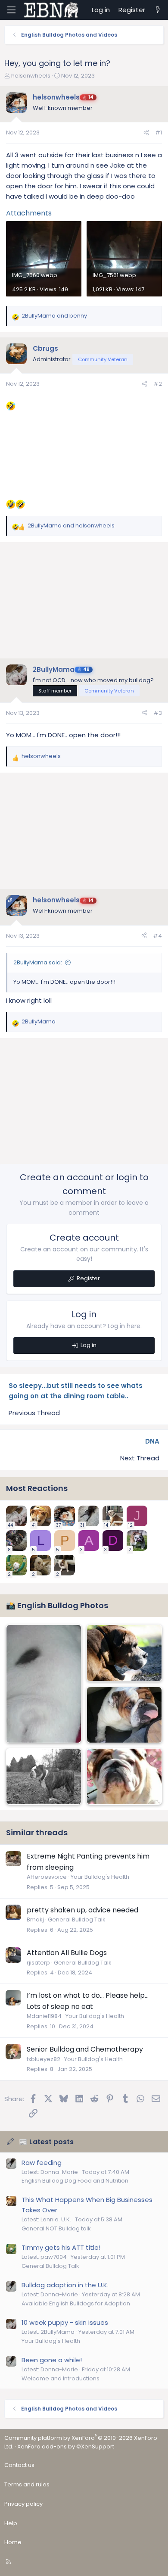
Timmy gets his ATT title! (61, 2247)
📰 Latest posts (46, 2142)
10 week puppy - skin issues (65, 2322)
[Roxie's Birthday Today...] (124, 1653)
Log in (89, 1345)
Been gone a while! (52, 2360)
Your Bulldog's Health (100, 1877)
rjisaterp (38, 1963)
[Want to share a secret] (44, 1684)
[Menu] (11, 10)
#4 (157, 936)
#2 (158, 384)
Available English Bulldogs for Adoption (76, 2303)
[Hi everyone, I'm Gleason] (124, 1715)
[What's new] (158, 10)
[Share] (146, 133)
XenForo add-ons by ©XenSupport (66, 2447)
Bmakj (35, 1920)
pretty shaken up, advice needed (82, 1910)
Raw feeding (42, 2163)
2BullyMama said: (38, 962)
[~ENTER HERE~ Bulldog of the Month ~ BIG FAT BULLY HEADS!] (124, 1776)
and (54, 316)
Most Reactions (37, 1488)
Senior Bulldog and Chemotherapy (85, 2049)
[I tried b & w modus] (44, 1776)
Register (88, 1278)
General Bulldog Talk (77, 1920)
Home (13, 2542)
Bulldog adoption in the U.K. (65, 2285)
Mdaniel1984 (44, 2016)
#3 (158, 713)
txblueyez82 (44, 2059)
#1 (159, 133)
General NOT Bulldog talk (56, 2228)
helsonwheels (31, 76)
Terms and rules (27, 2484)
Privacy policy (23, 2504)
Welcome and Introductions (61, 2378)
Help (11, 2523)
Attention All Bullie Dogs (67, 1953)
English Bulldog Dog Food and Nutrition (75, 2181)
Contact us (19, 2465)
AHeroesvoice (47, 1877)
